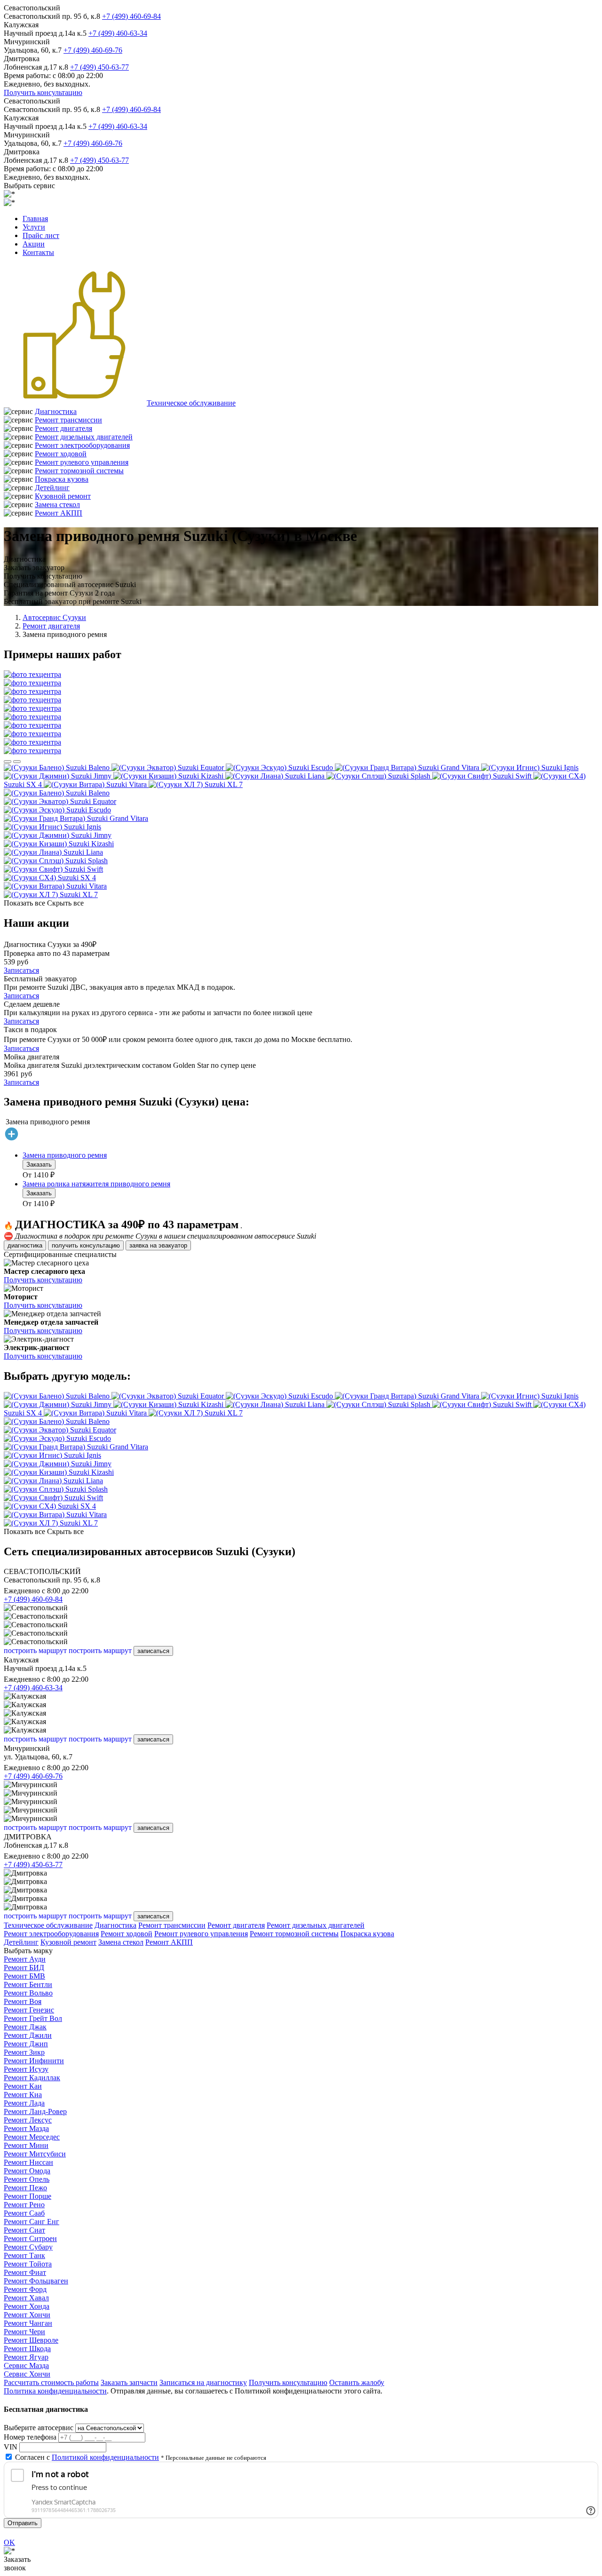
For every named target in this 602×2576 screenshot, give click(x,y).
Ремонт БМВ (24, 1976)
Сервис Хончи (27, 2374)
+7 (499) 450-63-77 (99, 67)
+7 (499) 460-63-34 (118, 33)
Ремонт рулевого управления (82, 462)
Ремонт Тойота (28, 2264)
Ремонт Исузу (26, 2069)
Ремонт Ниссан (28, 2162)
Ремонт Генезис (29, 2010)
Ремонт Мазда (26, 2128)
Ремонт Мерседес (32, 2137)
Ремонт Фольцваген (36, 2281)
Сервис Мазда (26, 2365)
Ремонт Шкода (27, 2349)
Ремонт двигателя (63, 428)
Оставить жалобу (357, 2382)
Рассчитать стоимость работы (51, 2382)
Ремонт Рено (24, 2205)
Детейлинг (52, 488)
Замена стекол (57, 505)
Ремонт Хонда (27, 2306)
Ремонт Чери (24, 2332)
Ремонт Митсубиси (35, 2154)
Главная (35, 219)
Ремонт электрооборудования (82, 445)
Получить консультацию (43, 92)
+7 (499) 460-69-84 (131, 16)
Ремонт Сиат (24, 2230)
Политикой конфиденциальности (105, 2457)
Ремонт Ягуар (26, 2357)
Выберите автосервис (39, 2428)
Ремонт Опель (27, 2179)
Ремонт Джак (25, 2027)
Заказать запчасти (129, 2382)
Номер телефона (30, 2437)
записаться (153, 1651)
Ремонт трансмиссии (68, 420)
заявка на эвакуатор (158, 1245)
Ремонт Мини (26, 2145)
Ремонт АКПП (59, 513)
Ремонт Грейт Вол (33, 2018)
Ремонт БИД (24, 1968)
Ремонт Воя (23, 2001)
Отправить (23, 2523)
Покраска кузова (62, 479)
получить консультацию (86, 1245)
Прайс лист (41, 235)
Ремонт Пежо (25, 2188)
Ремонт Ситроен (30, 2238)
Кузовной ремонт (63, 496)
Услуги (34, 227)
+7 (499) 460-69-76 (93, 50)
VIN (11, 2447)
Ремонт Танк (24, 2255)
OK (9, 2542)
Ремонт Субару (28, 2247)
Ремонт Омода (27, 2171)
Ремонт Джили (28, 2035)
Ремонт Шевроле (31, 2340)
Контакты (38, 252)
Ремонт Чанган (28, 2323)
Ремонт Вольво (28, 1993)
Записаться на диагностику (203, 2382)
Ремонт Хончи (27, 2315)
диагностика (25, 1245)
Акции (34, 244)
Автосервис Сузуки (54, 617)
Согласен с (87, 2457)
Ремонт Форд (25, 2289)
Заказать (39, 1165)
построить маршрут (35, 1650)
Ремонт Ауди (25, 1959)
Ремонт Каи (23, 2086)
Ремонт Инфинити (34, 2061)
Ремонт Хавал (26, 2298)
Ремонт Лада (24, 2103)
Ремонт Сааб (24, 2213)
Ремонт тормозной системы (79, 471)
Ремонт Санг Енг (32, 2222)
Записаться (21, 970)
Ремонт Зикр (24, 2052)
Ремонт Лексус (28, 2120)
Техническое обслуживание (191, 403)
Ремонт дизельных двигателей (84, 437)
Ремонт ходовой (61, 454)
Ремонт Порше (28, 2196)
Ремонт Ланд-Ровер (35, 2111)
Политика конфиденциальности (55, 2391)
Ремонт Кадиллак (32, 2078)
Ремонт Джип (26, 2044)
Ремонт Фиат (25, 2272)
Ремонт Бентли (28, 1984)
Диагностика (56, 411)
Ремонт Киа (23, 2095)
